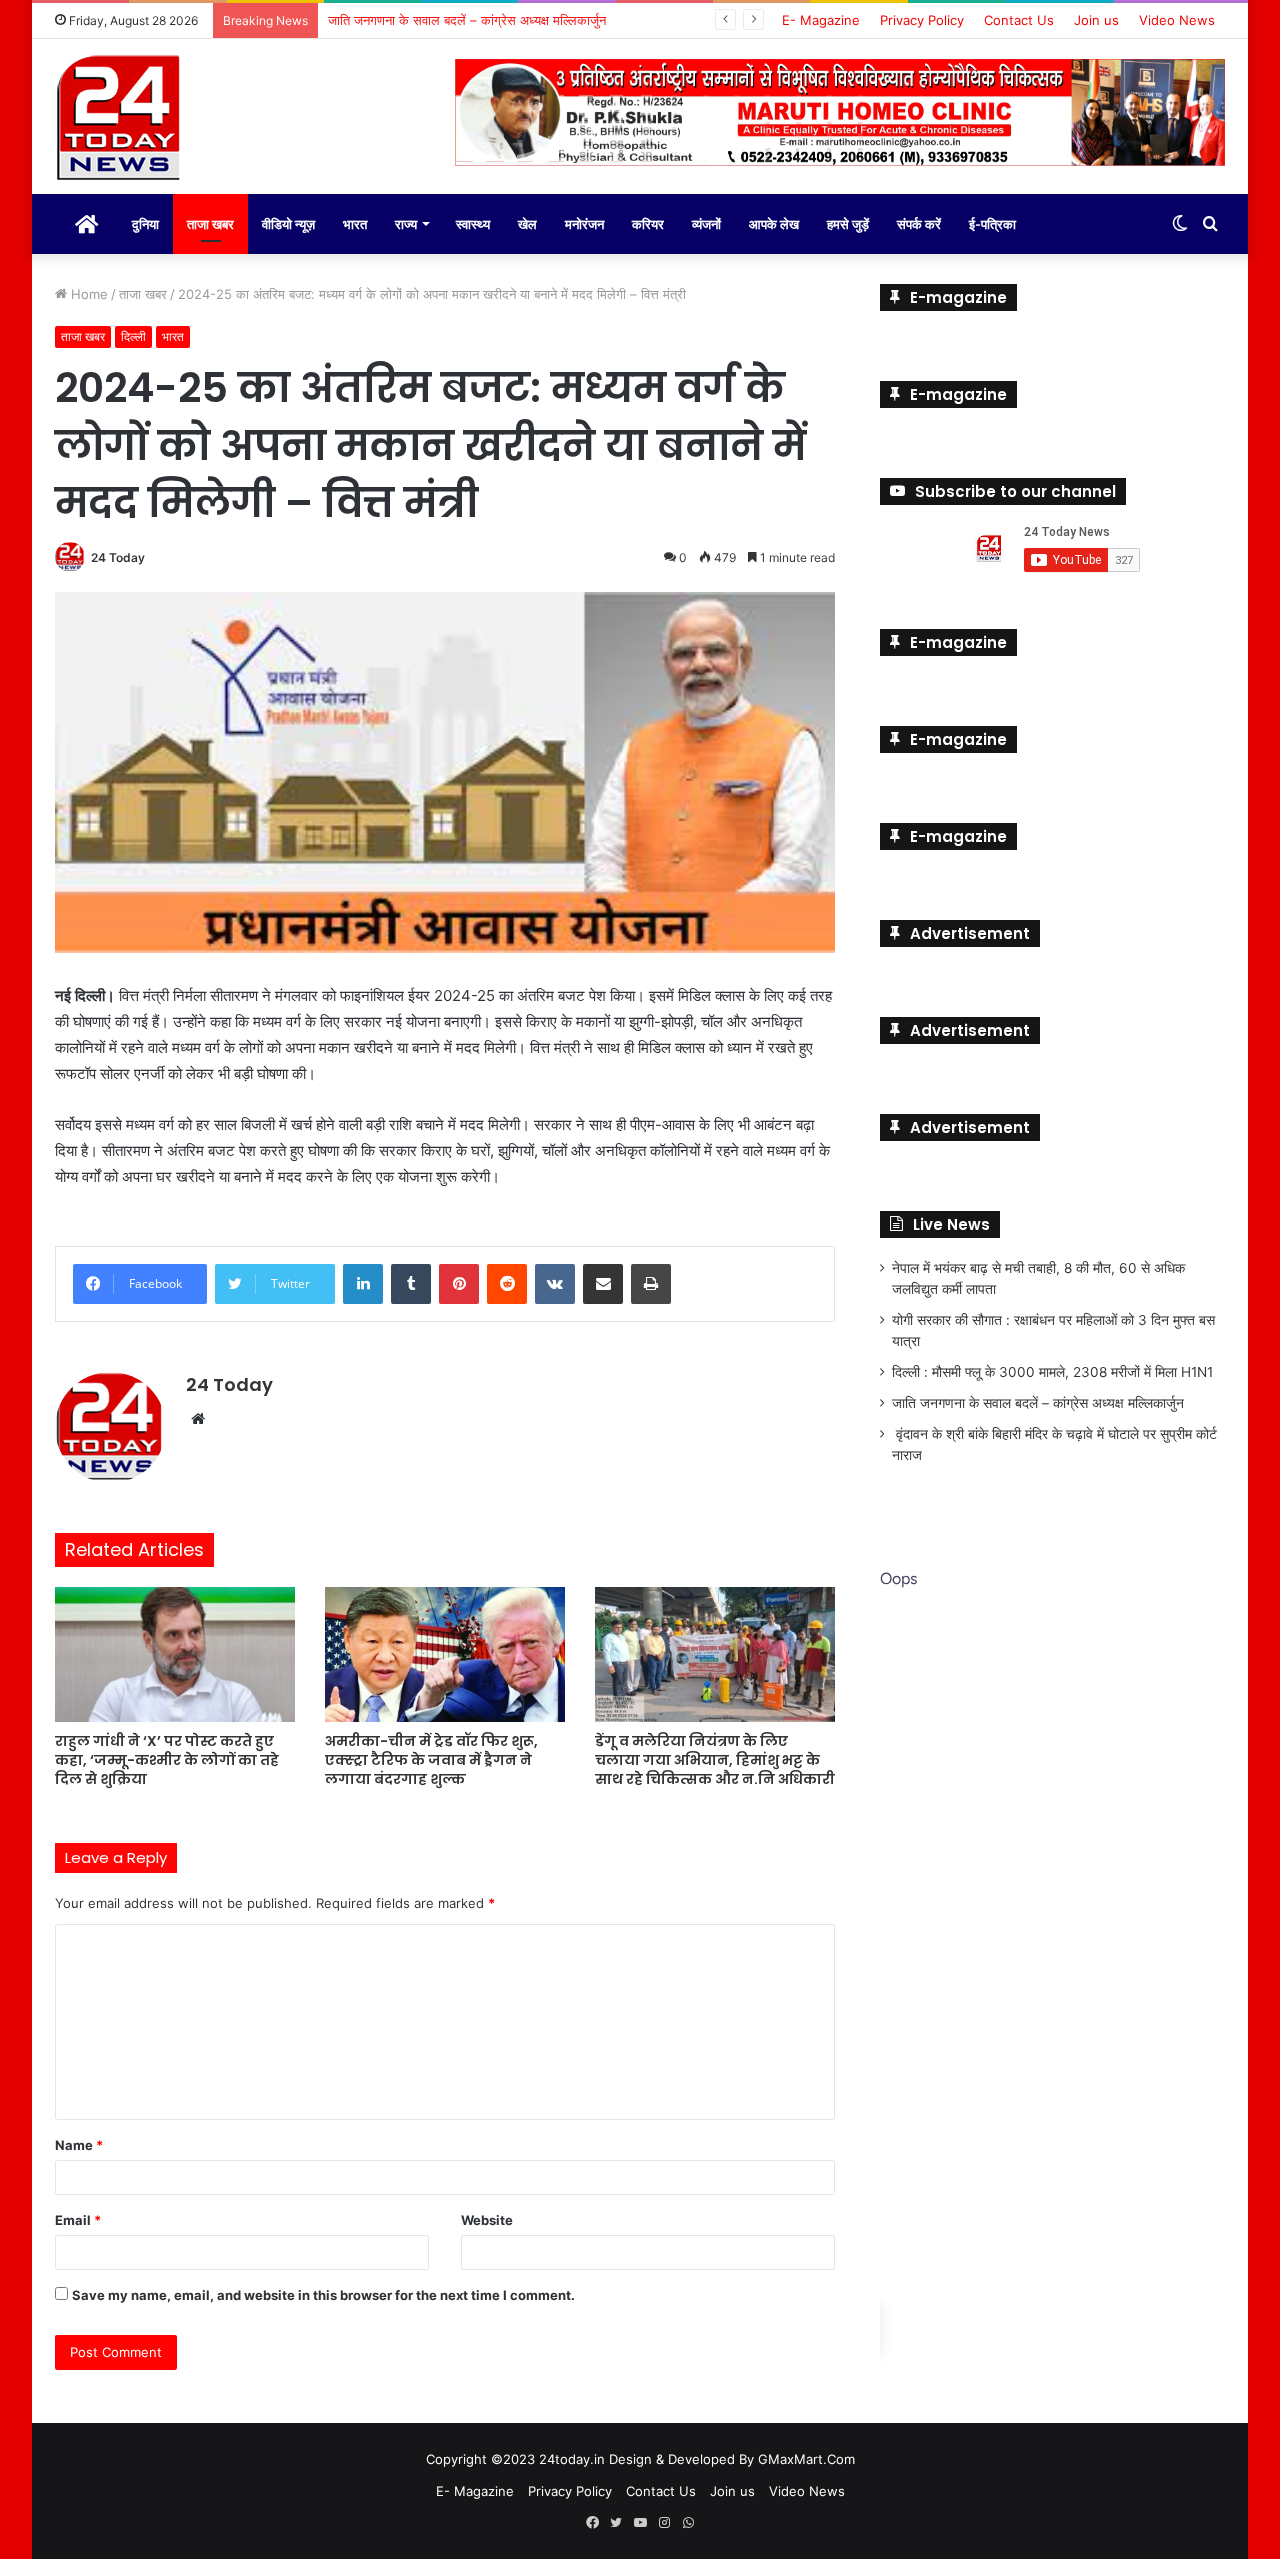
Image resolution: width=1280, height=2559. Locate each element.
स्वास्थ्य (473, 224)
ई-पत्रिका (992, 224)
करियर (648, 224)
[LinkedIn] (363, 1284)
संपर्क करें (919, 224)
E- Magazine (821, 20)
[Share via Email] (603, 1284)
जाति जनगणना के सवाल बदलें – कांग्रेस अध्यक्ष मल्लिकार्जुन (1038, 1403)
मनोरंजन (584, 224)
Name (79, 2145)
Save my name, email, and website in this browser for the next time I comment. (323, 2295)
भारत (355, 224)
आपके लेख (774, 224)
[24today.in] (120, 119)
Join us (1096, 20)
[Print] (651, 1284)
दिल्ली (133, 336)
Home (87, 294)
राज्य (406, 224)
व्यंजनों (706, 224)
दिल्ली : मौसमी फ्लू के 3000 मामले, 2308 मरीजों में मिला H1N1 (1052, 1372)
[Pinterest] (459, 1284)
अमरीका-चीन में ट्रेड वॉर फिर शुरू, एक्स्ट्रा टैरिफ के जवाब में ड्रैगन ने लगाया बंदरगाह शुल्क (431, 1760)
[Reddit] (507, 1284)
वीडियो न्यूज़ (288, 224)
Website (487, 2220)
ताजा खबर (210, 224)
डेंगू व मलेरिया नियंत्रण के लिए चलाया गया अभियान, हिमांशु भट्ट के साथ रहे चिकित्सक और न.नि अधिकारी (715, 1760)
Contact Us (1019, 20)
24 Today (118, 557)
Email (78, 2220)
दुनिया (145, 224)
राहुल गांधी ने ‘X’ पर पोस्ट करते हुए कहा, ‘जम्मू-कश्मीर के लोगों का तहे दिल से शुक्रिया (167, 1760)
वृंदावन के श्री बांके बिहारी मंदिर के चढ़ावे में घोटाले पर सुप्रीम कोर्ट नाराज (499, 20)
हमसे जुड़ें (848, 224)
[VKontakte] (555, 1284)
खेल (527, 224)
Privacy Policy (922, 20)
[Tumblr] (411, 1284)
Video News (1177, 20)
